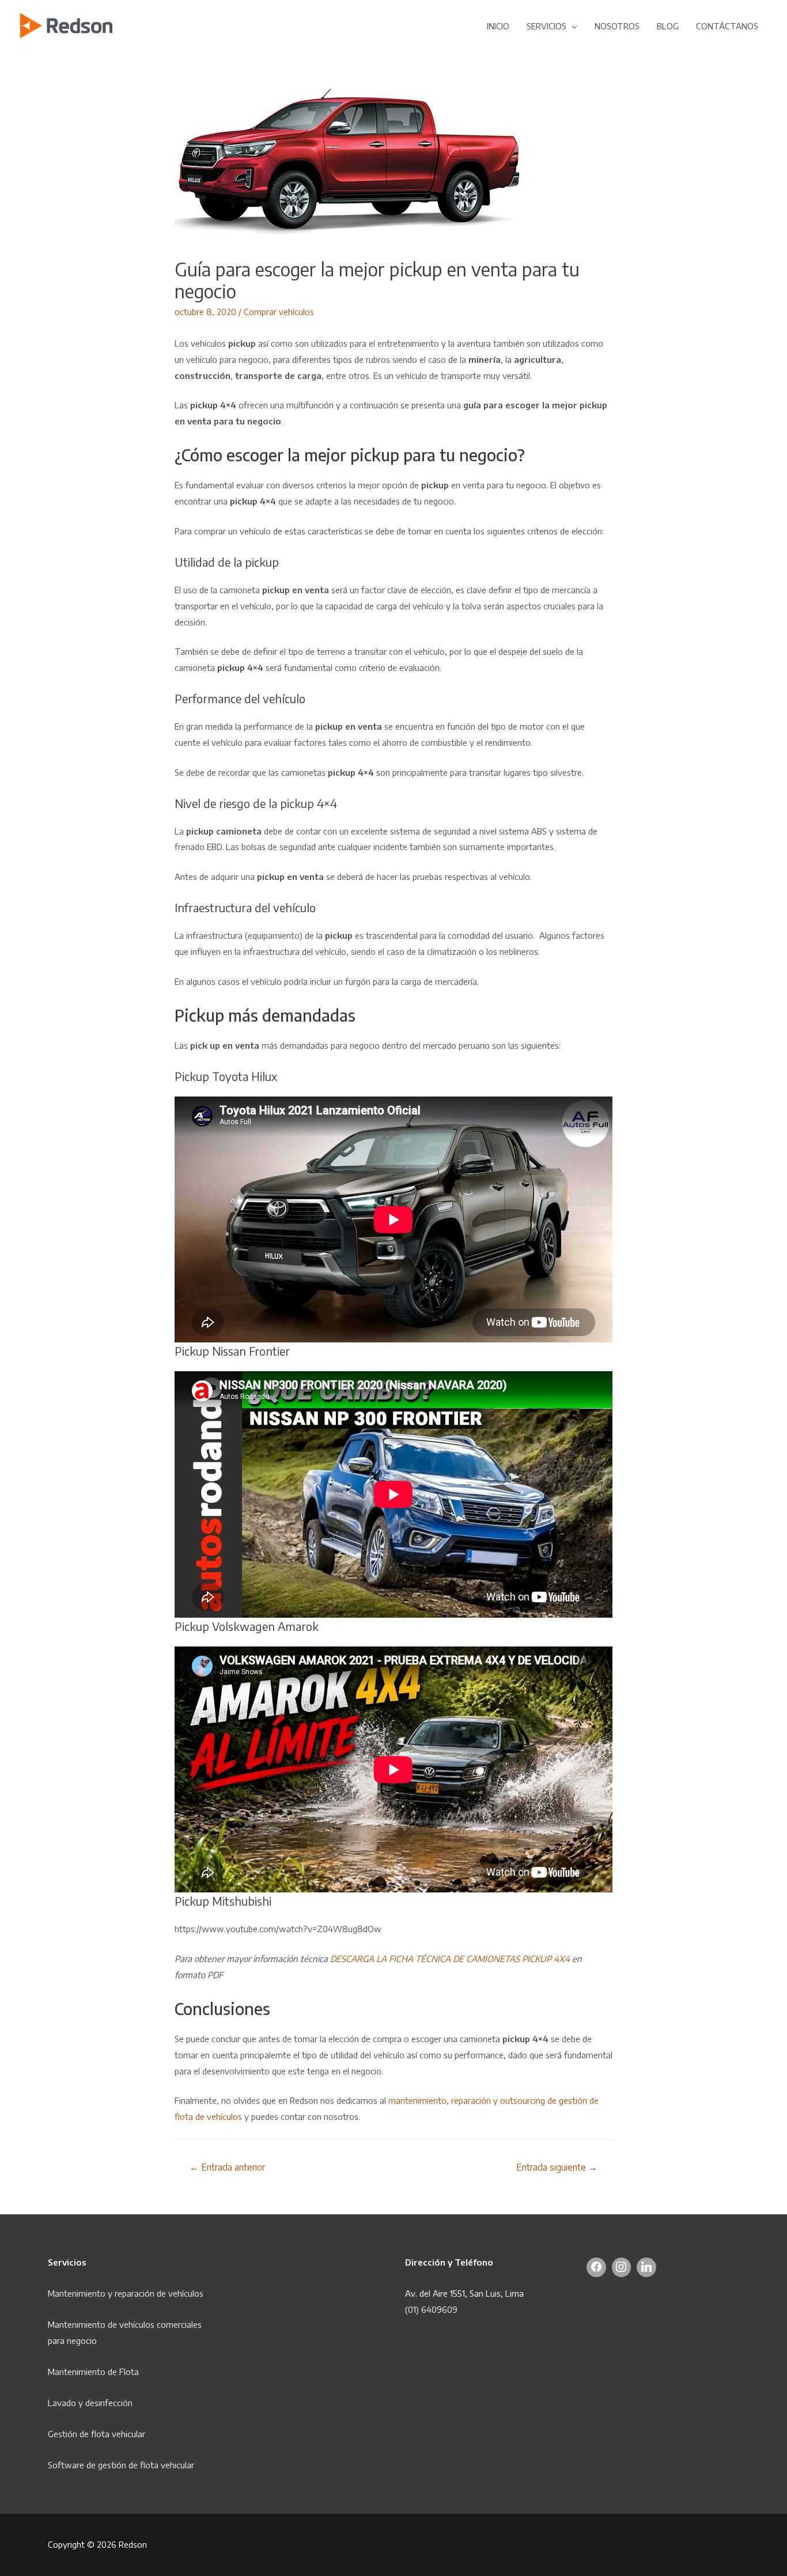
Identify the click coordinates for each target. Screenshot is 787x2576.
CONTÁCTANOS (727, 26)
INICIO (498, 26)
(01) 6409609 (431, 2309)
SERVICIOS (546, 26)
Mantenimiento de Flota (93, 2372)
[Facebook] (596, 2267)
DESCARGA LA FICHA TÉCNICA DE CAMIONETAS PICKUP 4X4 (450, 1959)
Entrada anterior (227, 2167)
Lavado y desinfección (90, 2403)
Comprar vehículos (279, 312)
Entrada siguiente (557, 2167)
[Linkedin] (646, 2267)
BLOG (668, 26)
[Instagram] (622, 2267)
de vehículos (180, 2293)
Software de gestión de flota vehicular (121, 2465)
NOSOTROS (617, 26)
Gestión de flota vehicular (97, 2434)
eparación (137, 2293)
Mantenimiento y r (83, 2293)
